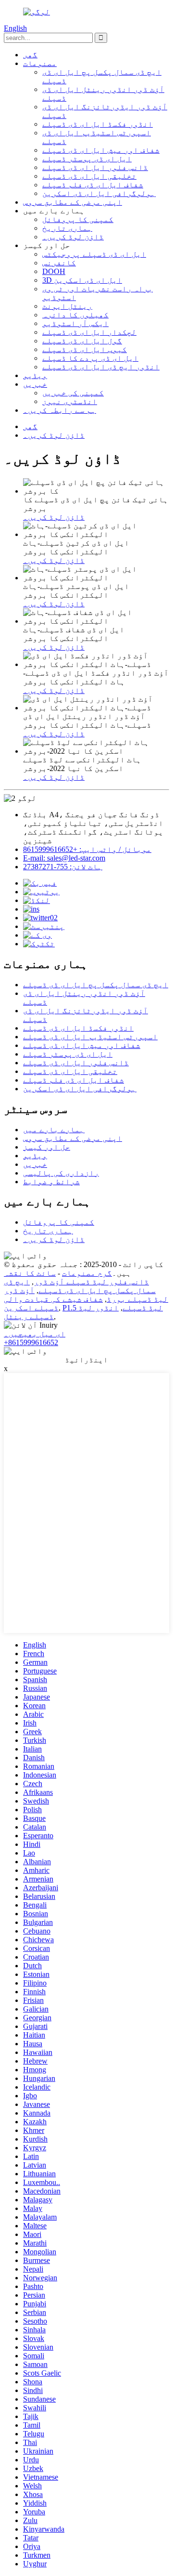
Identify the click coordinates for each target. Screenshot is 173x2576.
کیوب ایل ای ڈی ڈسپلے (85, 349)
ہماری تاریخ (67, 228)
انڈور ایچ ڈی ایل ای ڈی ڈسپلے (101, 367)
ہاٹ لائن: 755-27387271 (63, 867)
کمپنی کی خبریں (73, 393)
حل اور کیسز (47, 1147)
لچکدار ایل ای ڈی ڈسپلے (89, 332)
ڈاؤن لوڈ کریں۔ (73, 237)
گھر (30, 55)
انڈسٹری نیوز (70, 401)
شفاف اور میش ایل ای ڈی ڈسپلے (101, 150)
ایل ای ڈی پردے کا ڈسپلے (90, 358)
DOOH (54, 271)
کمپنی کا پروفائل (78, 219)
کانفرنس (59, 263)
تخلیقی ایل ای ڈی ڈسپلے (89, 176)
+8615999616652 (31, 1342)
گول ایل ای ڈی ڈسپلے (82, 341)
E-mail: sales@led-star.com (64, 858)
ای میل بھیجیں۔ (35, 1334)
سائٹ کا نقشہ (30, 1273)
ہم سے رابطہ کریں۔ (60, 410)
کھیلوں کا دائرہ (75, 315)
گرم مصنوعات (87, 1273)
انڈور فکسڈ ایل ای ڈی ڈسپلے (98, 124)
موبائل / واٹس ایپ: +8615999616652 (87, 849)
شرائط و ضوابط (51, 1182)
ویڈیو (35, 375)
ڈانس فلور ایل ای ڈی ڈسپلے (95, 167)
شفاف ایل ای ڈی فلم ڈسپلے (93, 185)
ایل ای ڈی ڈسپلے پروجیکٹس (94, 254)
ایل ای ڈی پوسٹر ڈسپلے (87, 159)
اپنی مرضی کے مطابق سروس (73, 202)
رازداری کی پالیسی (61, 1173)
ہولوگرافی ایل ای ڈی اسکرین (99, 193)
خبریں (35, 384)
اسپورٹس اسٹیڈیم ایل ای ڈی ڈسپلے (90, 1037)
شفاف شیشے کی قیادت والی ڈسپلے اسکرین (53, 1303)
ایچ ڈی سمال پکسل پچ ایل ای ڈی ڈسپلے (96, 985)
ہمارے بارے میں (54, 1130)
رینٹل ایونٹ (67, 306)
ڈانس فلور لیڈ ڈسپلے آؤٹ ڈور (91, 1282)
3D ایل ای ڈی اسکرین (82, 280)
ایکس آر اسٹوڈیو (75, 323)
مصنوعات (40, 63)
